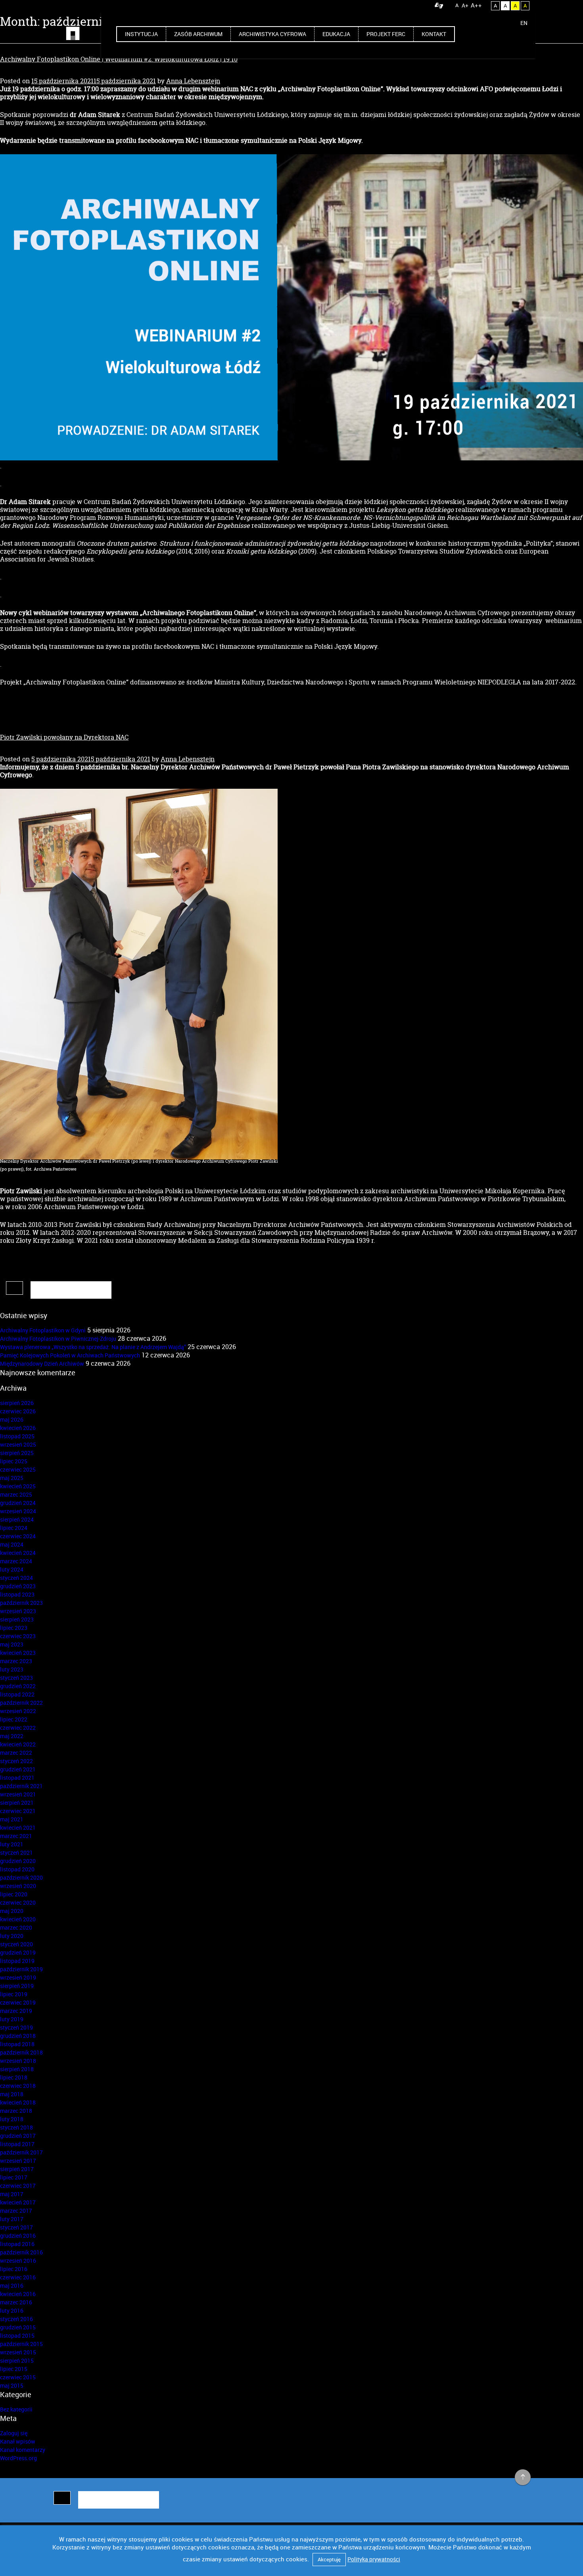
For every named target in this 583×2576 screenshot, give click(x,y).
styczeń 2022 (16, 1761)
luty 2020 (12, 1936)
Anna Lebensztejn (193, 81)
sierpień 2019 (17, 1986)
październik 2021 (21, 1786)
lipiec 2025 (14, 1461)
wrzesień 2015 (18, 2352)
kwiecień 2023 (18, 1653)
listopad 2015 (17, 2335)
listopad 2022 (17, 1694)
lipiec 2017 (14, 2177)
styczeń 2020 (16, 1944)
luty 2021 (12, 1844)
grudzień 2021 (18, 1769)
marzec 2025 (16, 1494)
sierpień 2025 (17, 1453)
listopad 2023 (17, 1594)
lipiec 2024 (14, 1528)
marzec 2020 (16, 1927)
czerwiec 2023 (18, 1636)
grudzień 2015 (18, 2327)
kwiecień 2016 (18, 2294)
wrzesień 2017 (18, 2161)
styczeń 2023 (16, 1678)
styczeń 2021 (16, 1852)
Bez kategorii (16, 2409)
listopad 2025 (17, 1436)
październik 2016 (21, 2252)
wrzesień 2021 (18, 1794)
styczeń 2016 (16, 2319)
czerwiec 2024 (18, 1536)
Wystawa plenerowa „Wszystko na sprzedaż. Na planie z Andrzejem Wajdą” (93, 1347)
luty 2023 (12, 1669)
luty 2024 (12, 1569)
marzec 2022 (16, 1753)
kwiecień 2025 (18, 1486)
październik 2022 (21, 1703)
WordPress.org (18, 2458)
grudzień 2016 (18, 2236)
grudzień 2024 (18, 1503)
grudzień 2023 (18, 1586)
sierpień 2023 (17, 1619)
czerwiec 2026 (18, 1411)
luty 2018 (12, 2119)
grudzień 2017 (18, 2136)
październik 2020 (21, 1877)
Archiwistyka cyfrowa (272, 34)
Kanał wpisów (18, 2441)
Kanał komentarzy (23, 2450)
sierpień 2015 (17, 2360)
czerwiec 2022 (18, 1728)
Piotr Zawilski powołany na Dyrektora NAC (64, 737)
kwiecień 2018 (18, 2102)
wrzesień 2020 (18, 1886)
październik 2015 (21, 2344)
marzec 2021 (16, 1836)
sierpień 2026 (17, 1403)
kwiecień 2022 (18, 1744)
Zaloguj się (14, 2433)
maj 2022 (12, 1736)
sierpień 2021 (17, 1803)
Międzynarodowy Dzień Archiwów (42, 1364)
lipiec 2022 (14, 1719)
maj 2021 (12, 1819)
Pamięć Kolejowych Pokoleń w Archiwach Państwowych (70, 1355)
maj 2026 (12, 1419)
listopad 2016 (17, 2244)
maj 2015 (12, 2385)
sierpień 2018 (17, 2069)
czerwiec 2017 (18, 2186)
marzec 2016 (16, 2302)
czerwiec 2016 (18, 2277)
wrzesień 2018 (18, 2061)
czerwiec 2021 (18, 1811)
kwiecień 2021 (18, 1828)
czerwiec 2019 (18, 2002)
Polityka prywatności (374, 2559)
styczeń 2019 (16, 2027)
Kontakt (434, 34)
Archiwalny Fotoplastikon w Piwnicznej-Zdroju (58, 1339)
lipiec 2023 (14, 1628)
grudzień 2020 (18, 1861)
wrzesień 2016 (18, 2261)
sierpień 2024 (17, 1519)
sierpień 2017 (17, 2169)
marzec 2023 (16, 1661)
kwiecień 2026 (18, 1428)
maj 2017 (12, 2194)
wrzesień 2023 (18, 1611)
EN (524, 23)
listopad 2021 (17, 1778)
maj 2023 (12, 1644)
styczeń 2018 (16, 2127)
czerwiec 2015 (18, 2377)
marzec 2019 (16, 2011)
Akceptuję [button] (329, 2559)
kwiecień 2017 (18, 2202)
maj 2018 (12, 2094)
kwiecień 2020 (18, 1919)
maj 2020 (12, 1911)
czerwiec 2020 (18, 1902)
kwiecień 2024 (18, 1553)
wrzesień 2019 (18, 1977)
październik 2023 (21, 1603)
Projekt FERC (386, 34)
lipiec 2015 (14, 2369)
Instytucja (141, 34)
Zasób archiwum (198, 34)
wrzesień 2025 (18, 1444)
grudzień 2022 (18, 1686)
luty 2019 (12, 2019)
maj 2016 (12, 2286)
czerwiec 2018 (18, 2086)
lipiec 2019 (14, 1994)
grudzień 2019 (18, 1952)
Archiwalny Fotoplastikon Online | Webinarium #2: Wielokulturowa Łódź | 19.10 (119, 59)
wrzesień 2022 (18, 1711)
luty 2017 (12, 2219)
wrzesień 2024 (18, 1511)
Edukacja (336, 34)
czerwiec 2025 (18, 1469)
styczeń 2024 (16, 1578)
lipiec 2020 (14, 1894)
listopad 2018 (17, 2044)
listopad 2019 (17, 1961)
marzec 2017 (16, 2211)
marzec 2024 (16, 1561)
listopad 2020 (17, 1869)
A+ (465, 5)
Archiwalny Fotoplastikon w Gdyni (43, 1330)
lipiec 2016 (14, 2269)
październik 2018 (21, 2052)
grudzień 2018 (18, 2036)
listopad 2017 (17, 2144)
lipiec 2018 (14, 2077)
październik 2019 (21, 1969)
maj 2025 (12, 1478)
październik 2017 (21, 2152)
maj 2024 (12, 1544)
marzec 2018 (16, 2111)
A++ (476, 5)
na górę (523, 2478)
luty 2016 (12, 2311)
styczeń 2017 (16, 2227)
